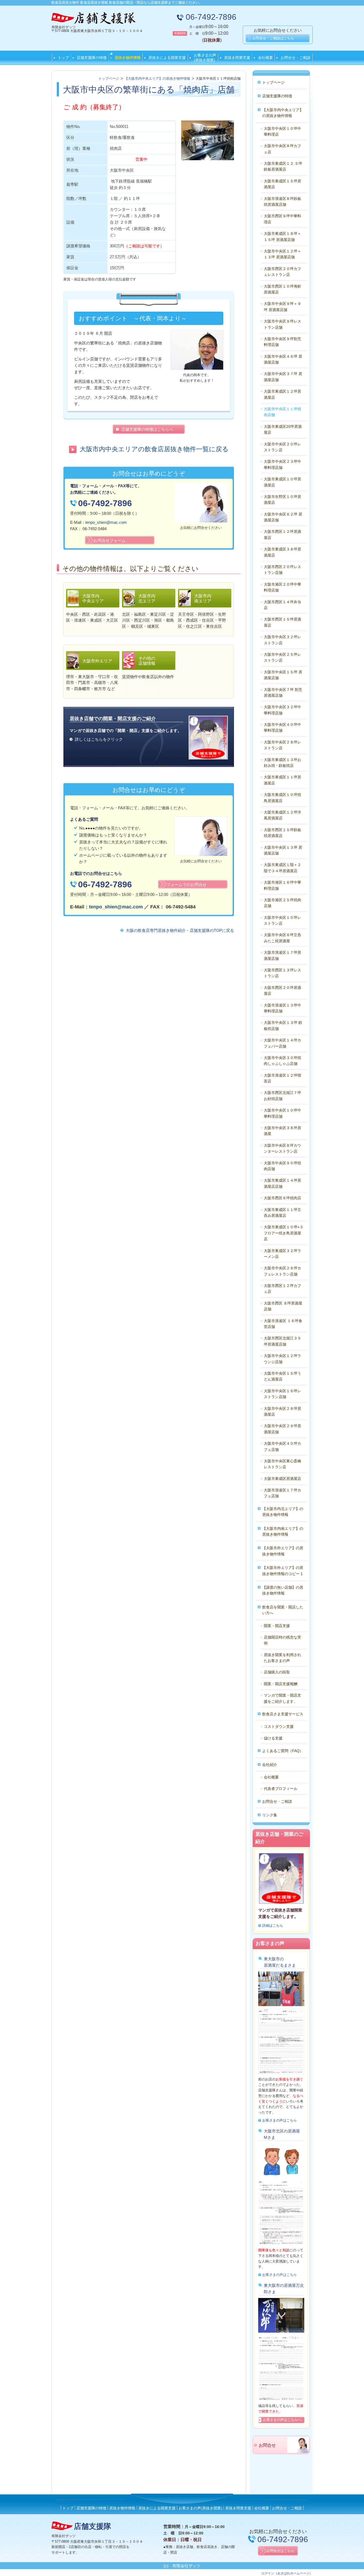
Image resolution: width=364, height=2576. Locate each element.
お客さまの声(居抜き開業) (205, 58)
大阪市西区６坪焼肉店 (282, 1198)
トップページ (273, 82)
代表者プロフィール (281, 1789)
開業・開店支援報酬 (281, 1684)
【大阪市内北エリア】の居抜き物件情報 (283, 1512)
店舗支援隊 (92, 2526)
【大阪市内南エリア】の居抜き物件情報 (283, 1531)
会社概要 (265, 58)
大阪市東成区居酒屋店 (282, 1479)
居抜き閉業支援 (237, 58)
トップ (63, 58)
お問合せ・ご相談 (296, 58)
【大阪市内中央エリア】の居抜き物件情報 (283, 113)
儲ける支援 (273, 1738)
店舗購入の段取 (277, 1672)
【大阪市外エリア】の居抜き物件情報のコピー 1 (283, 1571)
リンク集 (270, 1815)
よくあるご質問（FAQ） (283, 1751)
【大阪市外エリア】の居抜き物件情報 (283, 1551)
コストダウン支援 (279, 1726)
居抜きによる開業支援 (167, 58)
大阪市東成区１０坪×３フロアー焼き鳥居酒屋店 (284, 1233)
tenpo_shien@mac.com (106, 522)
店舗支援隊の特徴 (92, 58)
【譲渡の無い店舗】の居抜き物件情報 (283, 1590)
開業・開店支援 (277, 1626)
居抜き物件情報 (128, 58)
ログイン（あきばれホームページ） (287, 2573)
